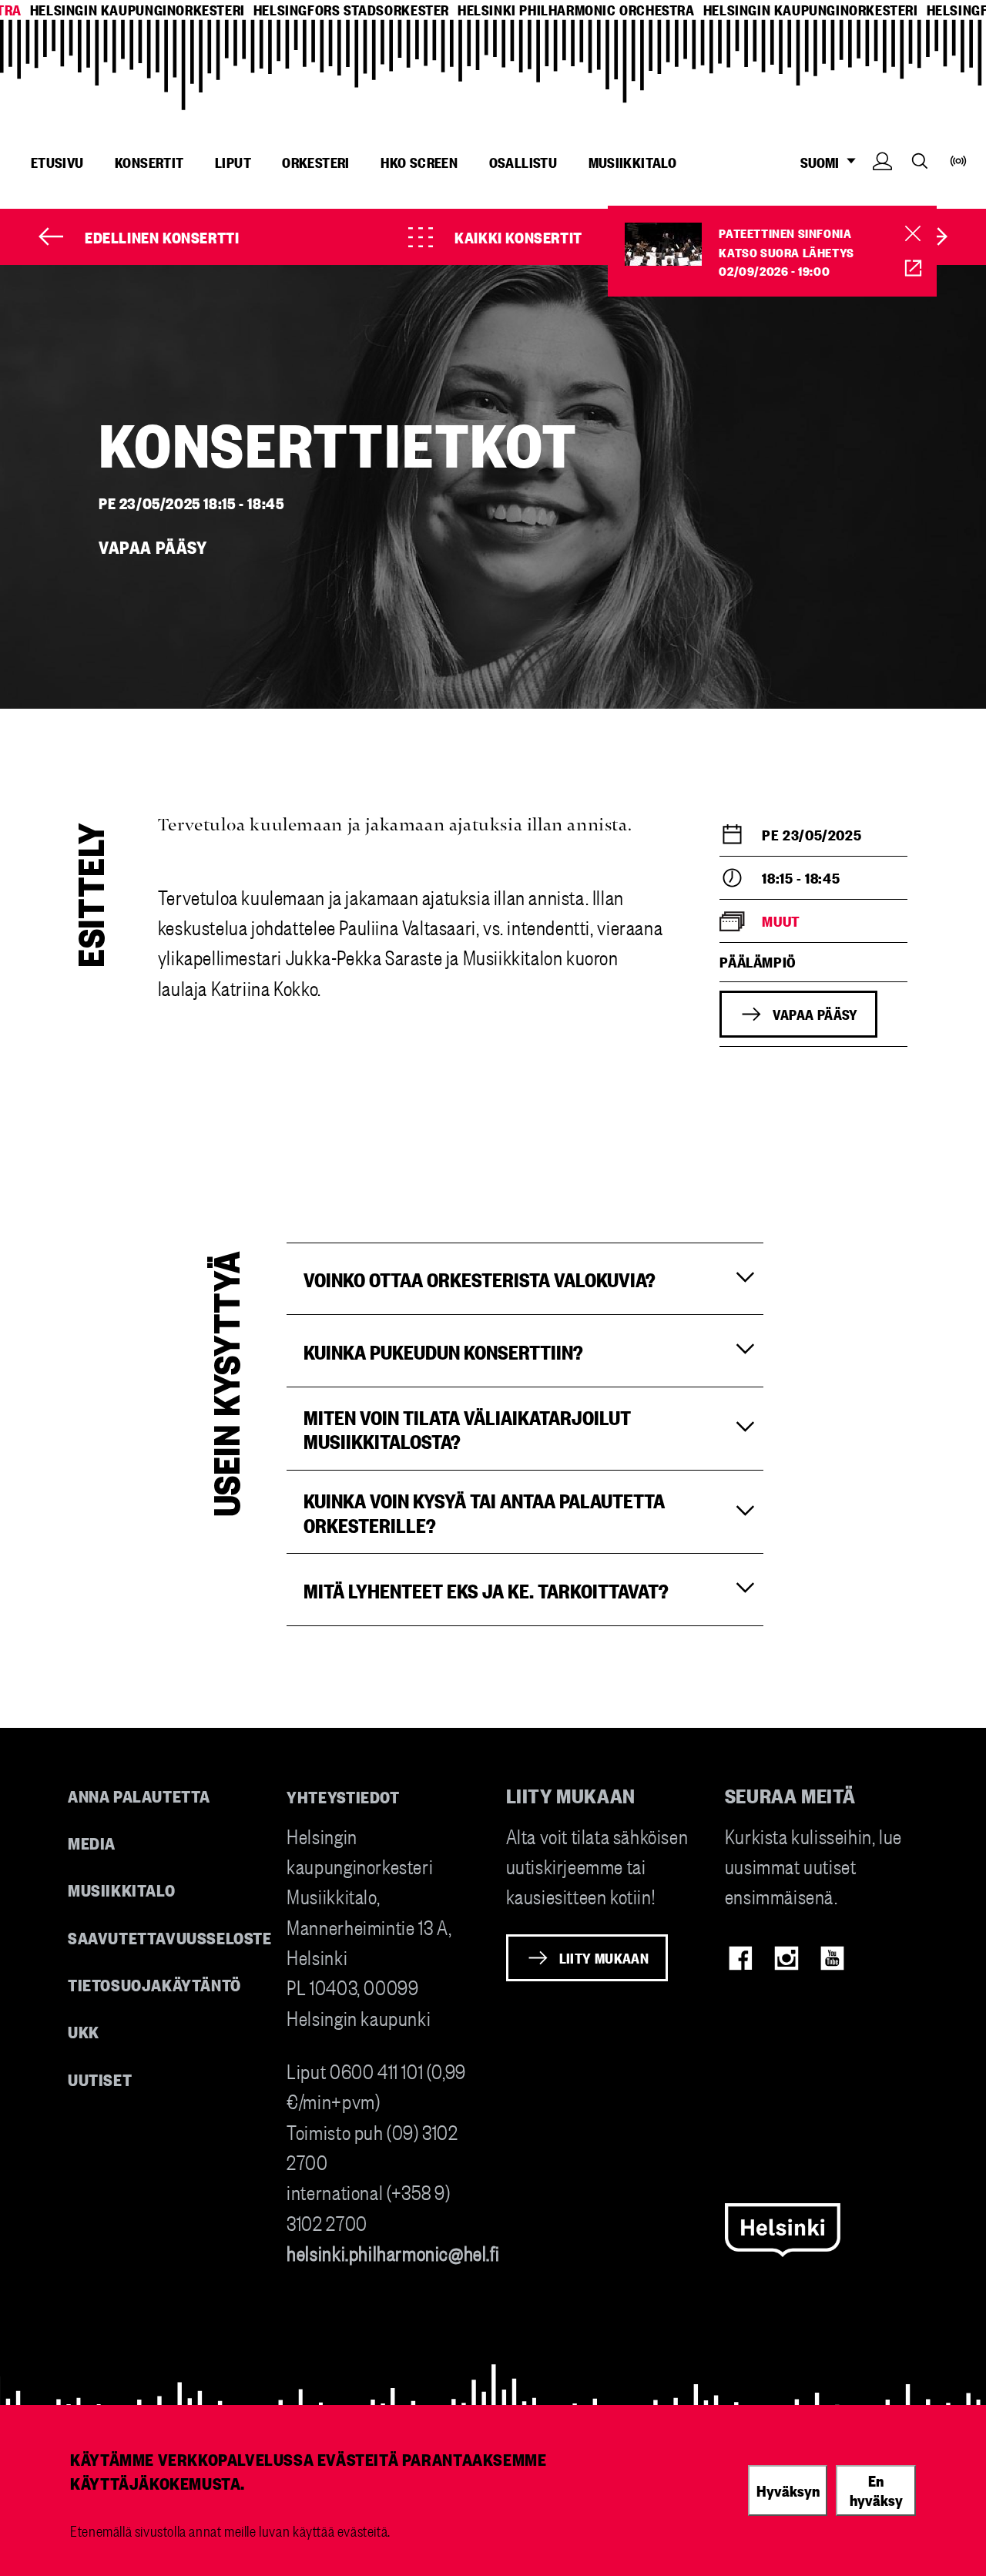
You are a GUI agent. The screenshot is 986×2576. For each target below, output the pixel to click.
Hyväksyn (788, 2490)
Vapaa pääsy (815, 1014)
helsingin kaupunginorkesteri (138, 10)
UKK (84, 2031)
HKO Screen (419, 162)
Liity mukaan (604, 1957)
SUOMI (827, 162)
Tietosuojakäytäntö (154, 1984)
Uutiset (100, 2079)
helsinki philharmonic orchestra (576, 10)
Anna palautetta (139, 1795)
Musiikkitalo (633, 162)
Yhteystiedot (343, 1796)
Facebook (741, 1958)
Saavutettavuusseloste (170, 1937)
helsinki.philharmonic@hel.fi (393, 2252)
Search (920, 161)
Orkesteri (316, 162)
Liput (233, 162)
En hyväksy (876, 2490)
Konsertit (149, 162)
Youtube (832, 1958)
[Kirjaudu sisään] (882, 184)
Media (92, 1842)
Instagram (786, 1958)
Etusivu (57, 162)
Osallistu (523, 162)
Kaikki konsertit (518, 236)
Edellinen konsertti (162, 236)
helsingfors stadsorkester (351, 10)
